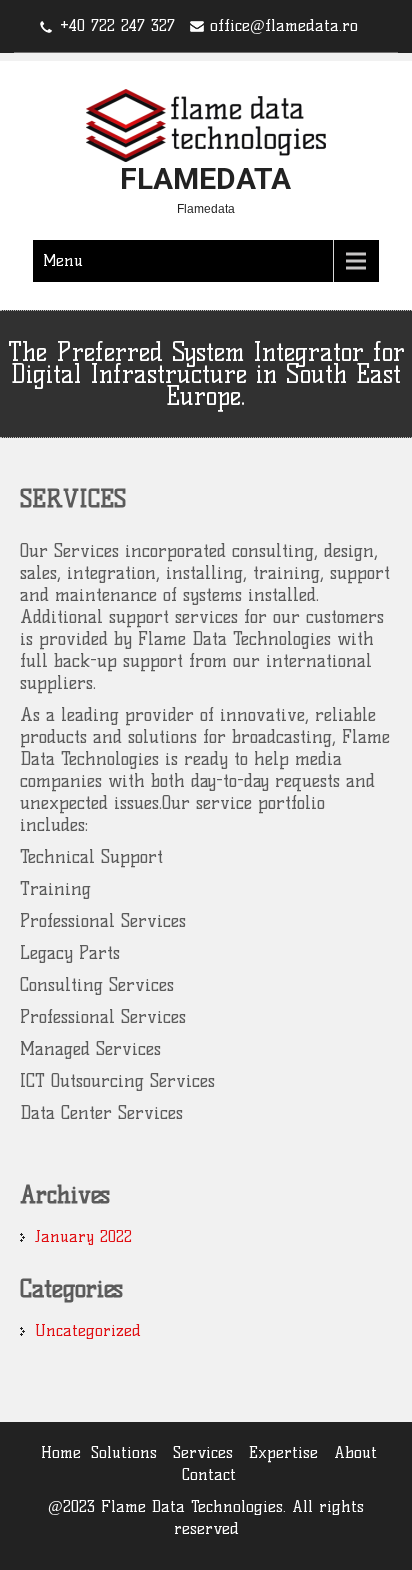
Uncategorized (88, 1330)
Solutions (124, 1452)
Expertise (283, 1452)
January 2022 (83, 1236)
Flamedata (205, 178)
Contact (209, 1474)
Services (203, 1452)
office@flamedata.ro (284, 25)
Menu (63, 260)
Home (61, 1452)
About (355, 1452)
